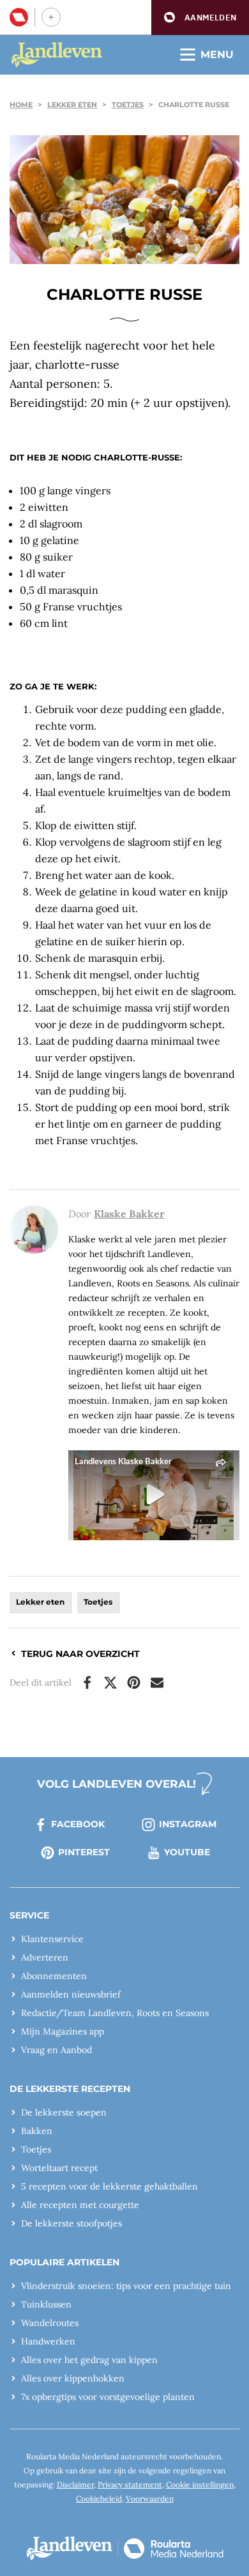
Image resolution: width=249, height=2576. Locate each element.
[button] (200, 18)
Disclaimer (75, 2484)
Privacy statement (130, 2484)
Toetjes (128, 105)
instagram (188, 1824)
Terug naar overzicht (80, 1654)
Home (21, 105)
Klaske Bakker (129, 1214)
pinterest (84, 1852)
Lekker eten (72, 105)
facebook (78, 1824)
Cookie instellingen (200, 2484)
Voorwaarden (150, 2499)
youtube (187, 1852)
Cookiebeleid (99, 2499)
